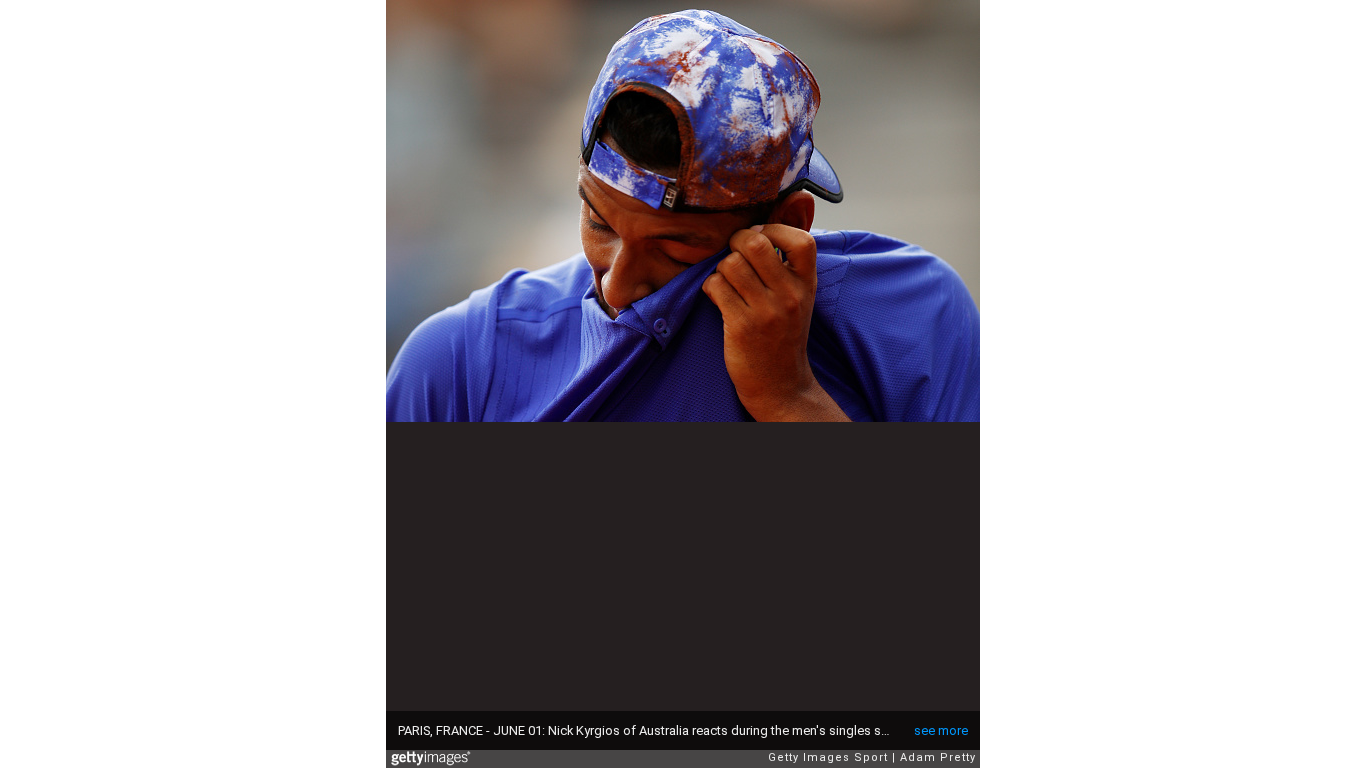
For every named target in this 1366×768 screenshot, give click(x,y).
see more (941, 730)
